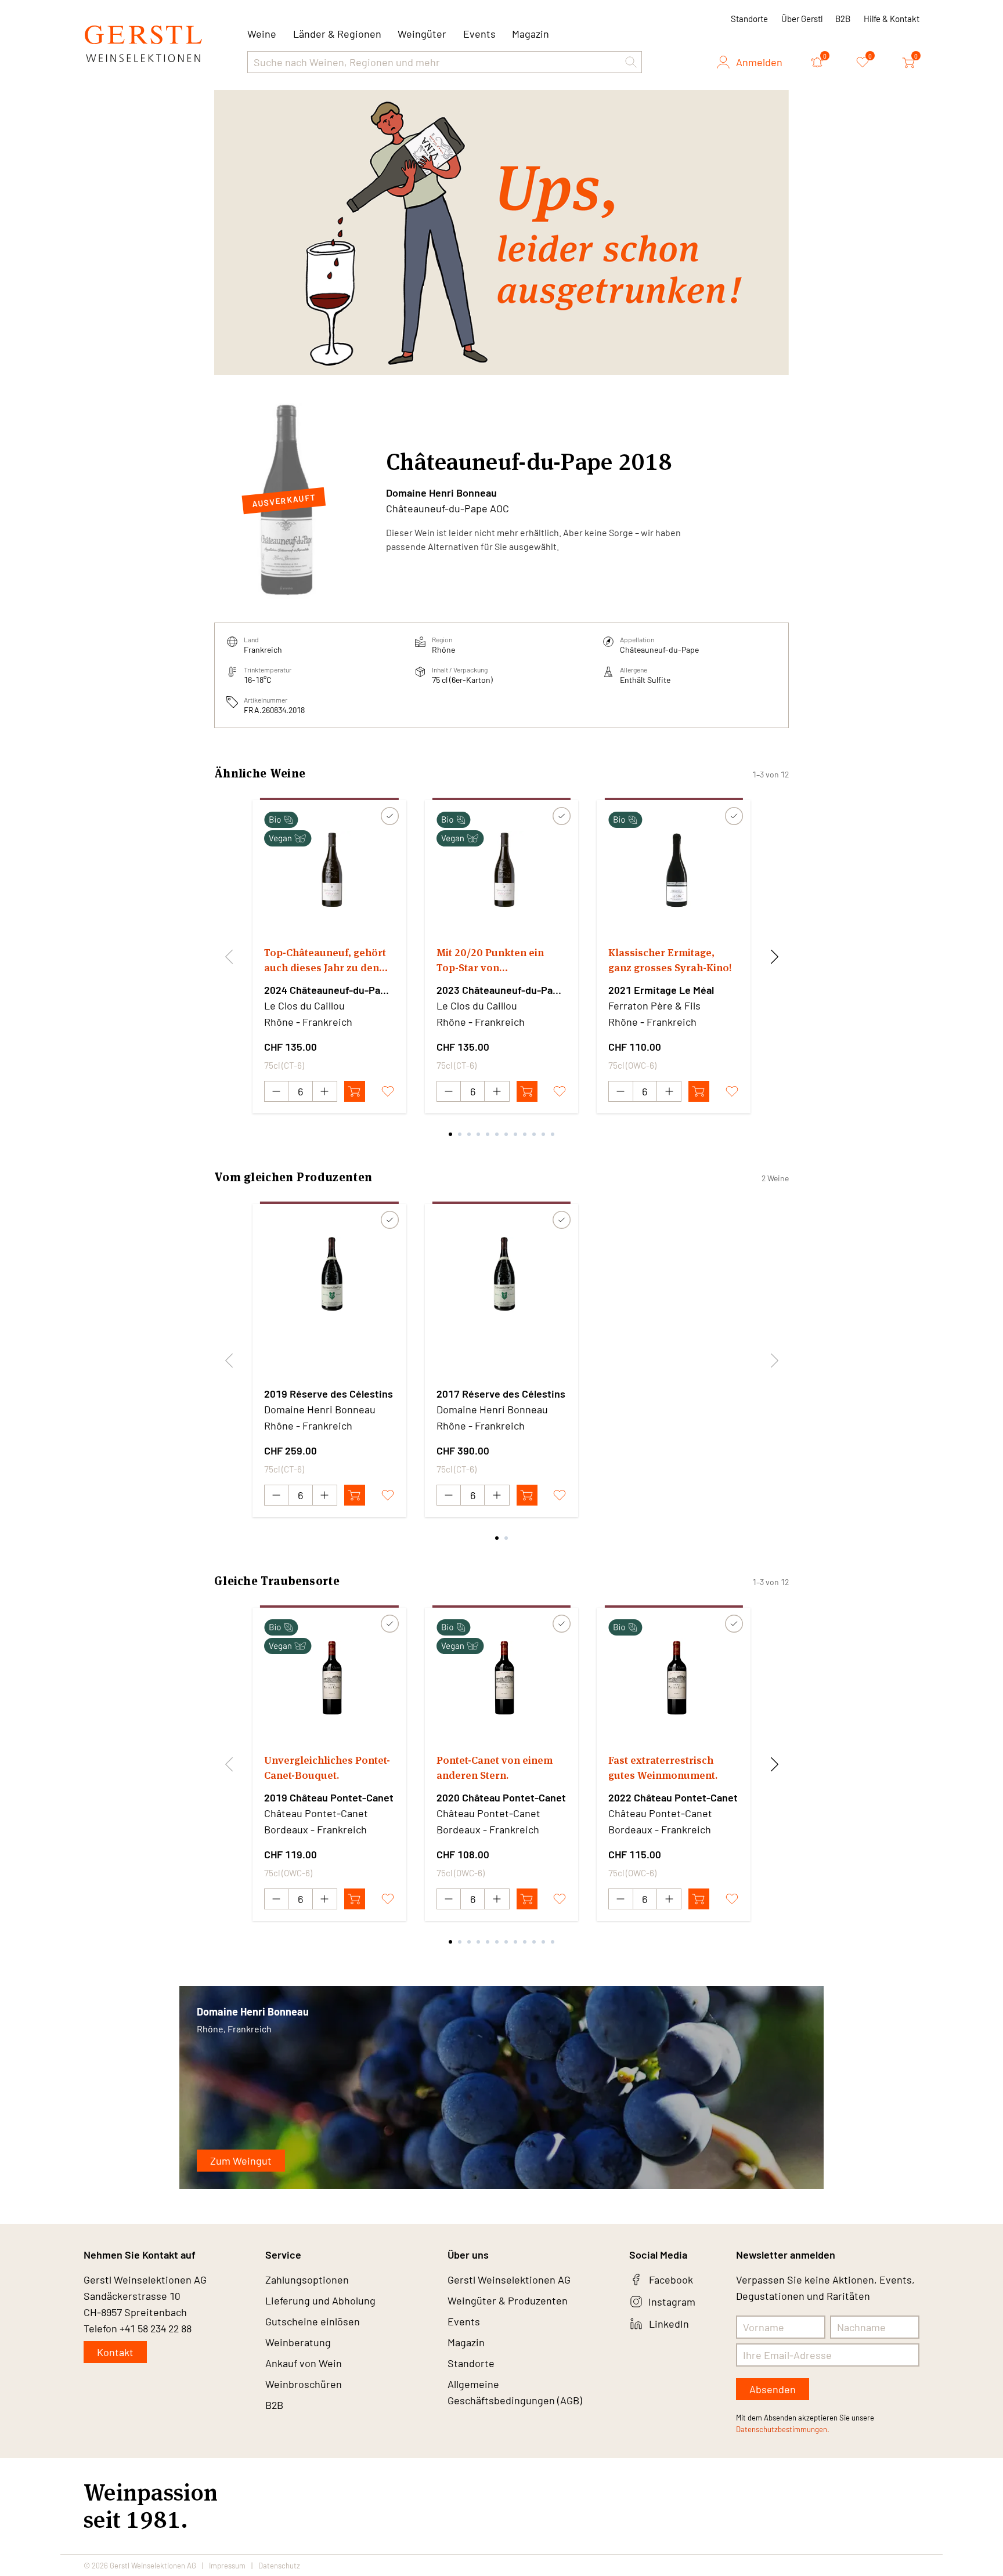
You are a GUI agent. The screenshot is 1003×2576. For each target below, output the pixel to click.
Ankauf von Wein (304, 2363)
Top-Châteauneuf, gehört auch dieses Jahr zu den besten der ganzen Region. (328, 960)
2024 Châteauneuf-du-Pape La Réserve (328, 990)
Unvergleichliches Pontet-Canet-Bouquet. (327, 1768)
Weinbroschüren (304, 2384)
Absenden (773, 2389)
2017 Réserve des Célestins (501, 1394)
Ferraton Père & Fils (654, 1005)
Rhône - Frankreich (308, 1022)
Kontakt (115, 2352)
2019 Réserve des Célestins (329, 1394)
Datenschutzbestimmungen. (783, 2429)
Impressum (227, 2566)
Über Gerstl (802, 19)
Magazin (531, 34)
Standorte (749, 19)
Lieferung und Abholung (320, 2300)
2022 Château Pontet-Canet (673, 1797)
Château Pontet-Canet (316, 1813)
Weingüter (422, 34)
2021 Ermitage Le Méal (661, 990)
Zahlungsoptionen (307, 2280)
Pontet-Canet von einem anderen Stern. (495, 1768)
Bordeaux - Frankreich (315, 1829)
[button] (631, 62)
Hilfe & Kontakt (892, 19)
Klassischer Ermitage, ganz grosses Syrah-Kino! (670, 960)
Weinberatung (298, 2342)
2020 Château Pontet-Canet (501, 1797)
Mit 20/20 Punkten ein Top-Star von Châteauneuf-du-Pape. (491, 960)
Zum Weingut (241, 2161)
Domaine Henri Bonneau (441, 493)
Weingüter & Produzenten (508, 2300)
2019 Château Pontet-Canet (329, 1797)
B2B (843, 19)
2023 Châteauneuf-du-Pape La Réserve (500, 990)
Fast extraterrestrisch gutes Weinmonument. (663, 1768)
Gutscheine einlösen (313, 2321)
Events (479, 34)
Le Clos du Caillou (304, 1005)
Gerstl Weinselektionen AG (509, 2280)
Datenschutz (279, 2566)
